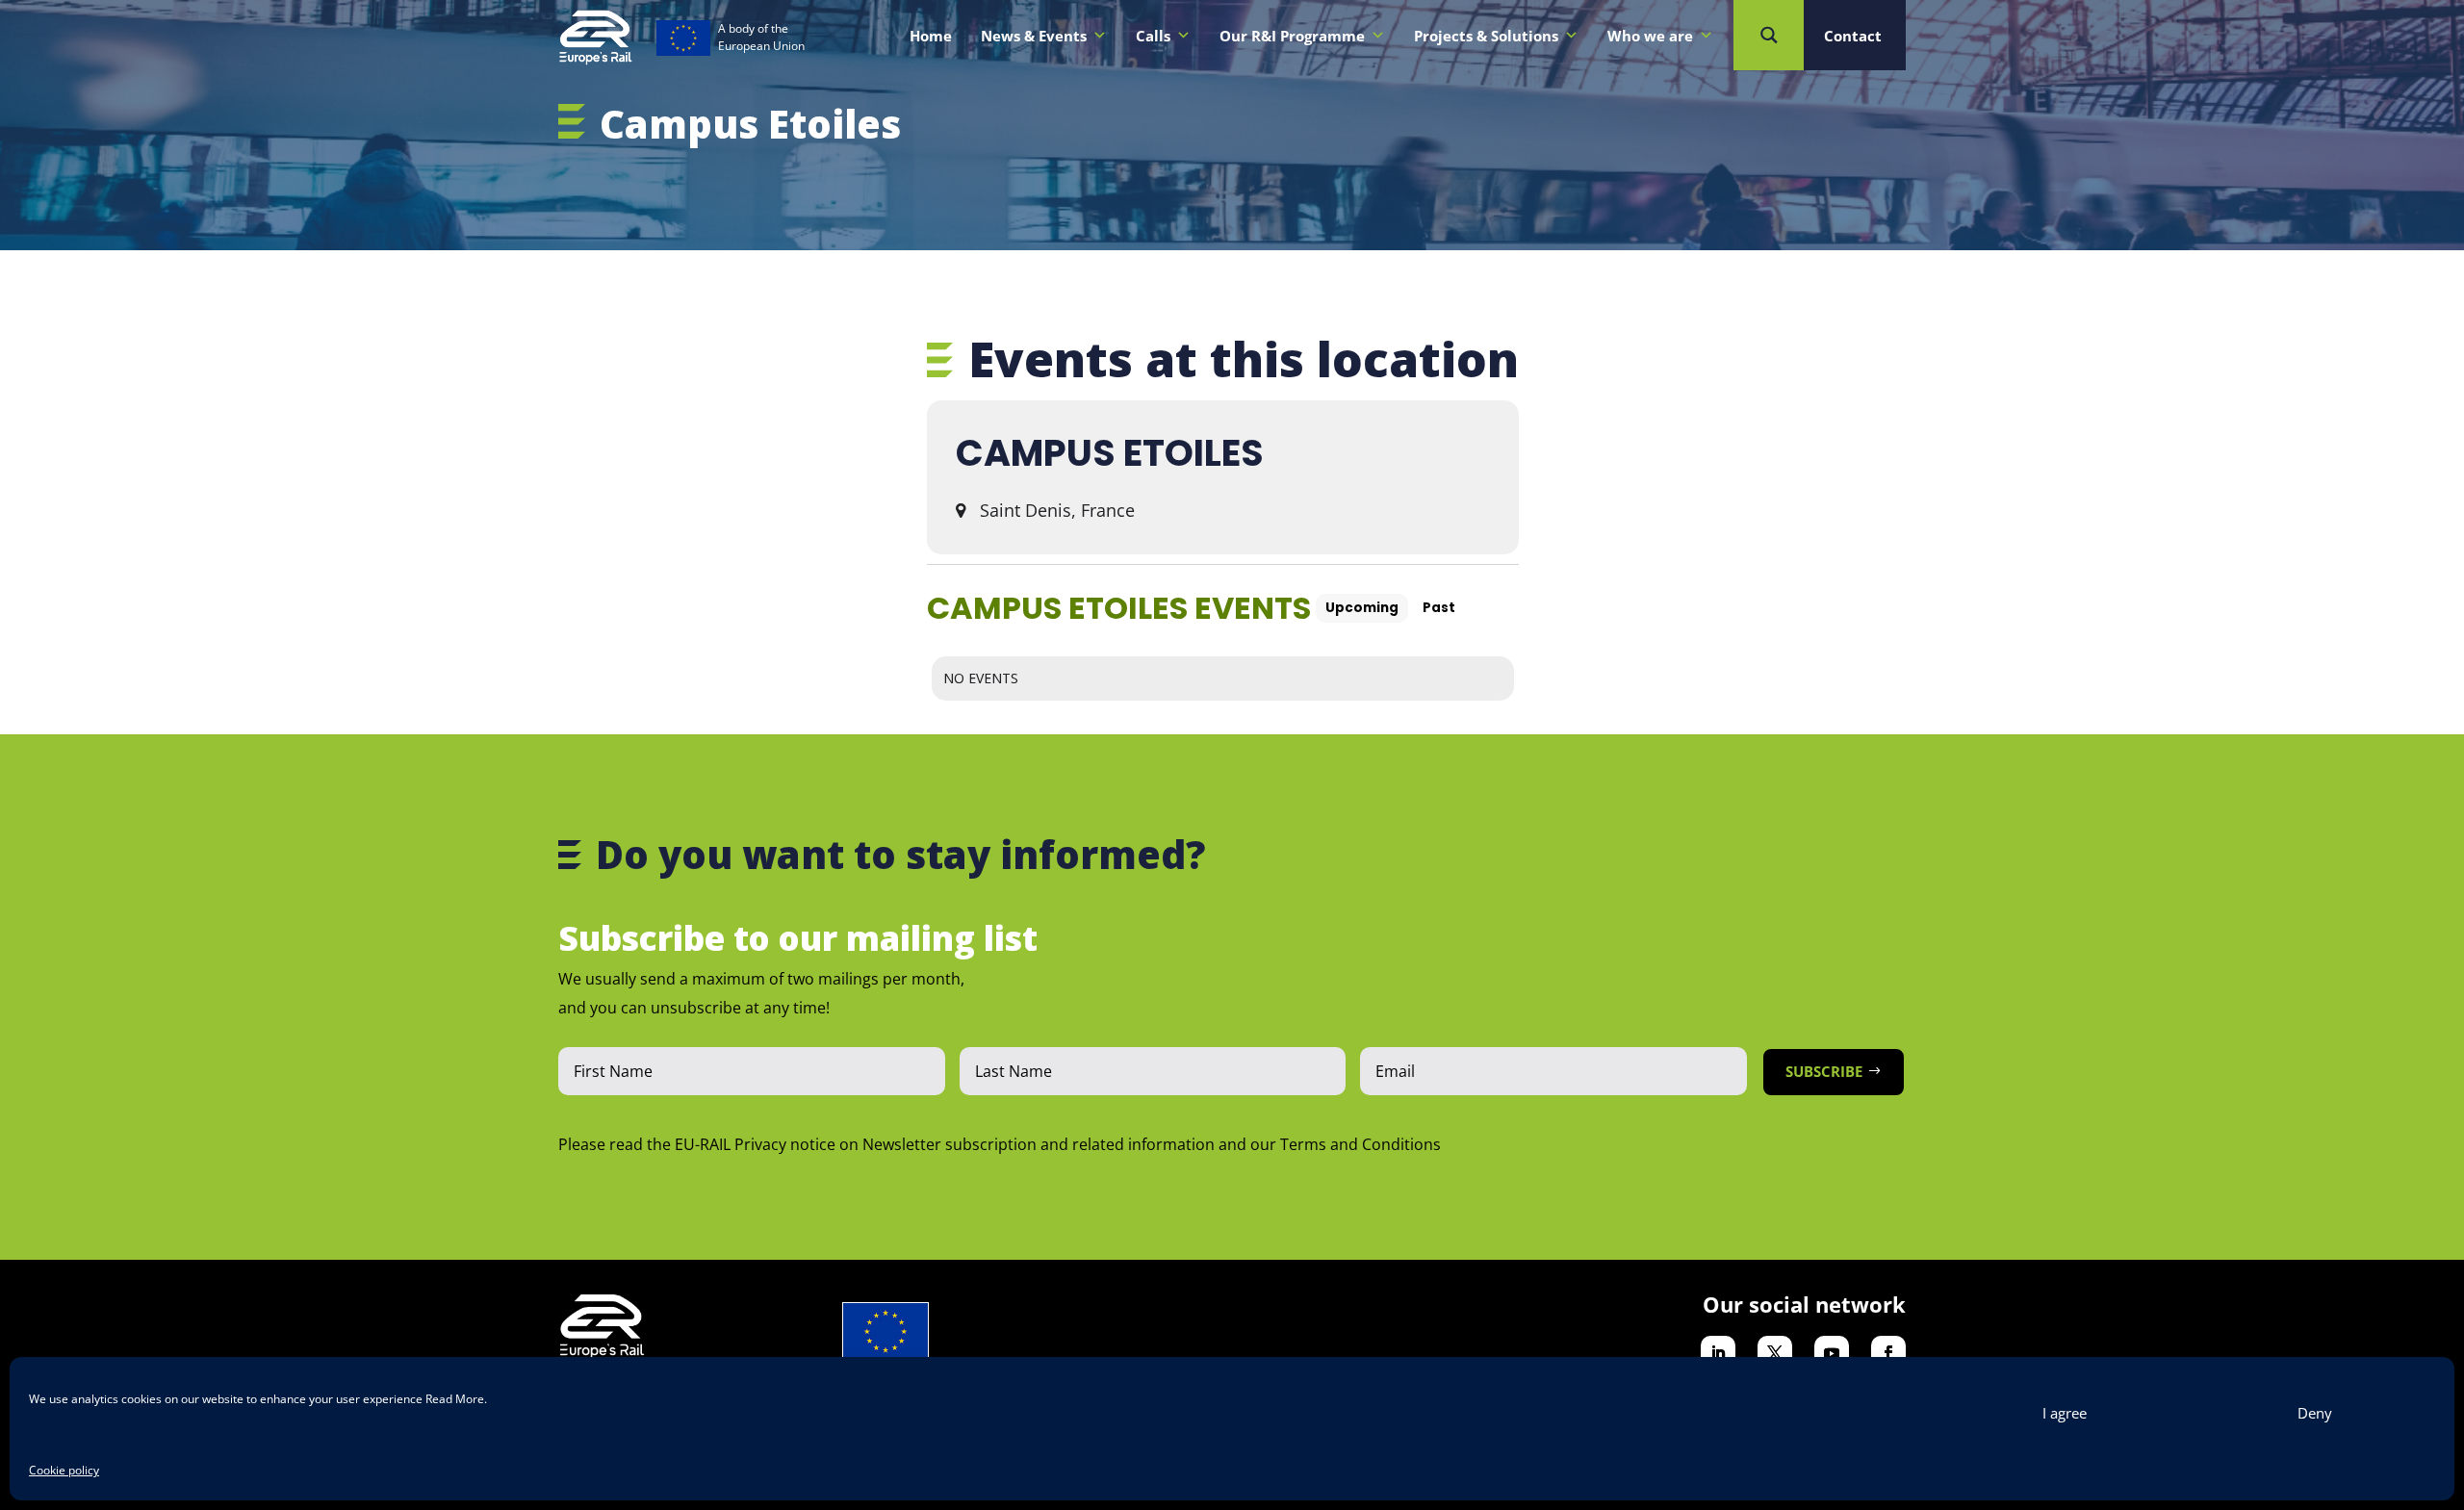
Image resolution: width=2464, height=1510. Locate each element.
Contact (1853, 36)
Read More (455, 1399)
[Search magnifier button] (1769, 35)
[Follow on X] (1775, 1353)
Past (1439, 608)
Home (931, 36)
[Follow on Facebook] (1888, 1353)
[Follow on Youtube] (1832, 1353)
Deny (2315, 1413)
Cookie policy (64, 1470)
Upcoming (1362, 608)
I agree (2065, 1413)
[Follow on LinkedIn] (1718, 1353)
